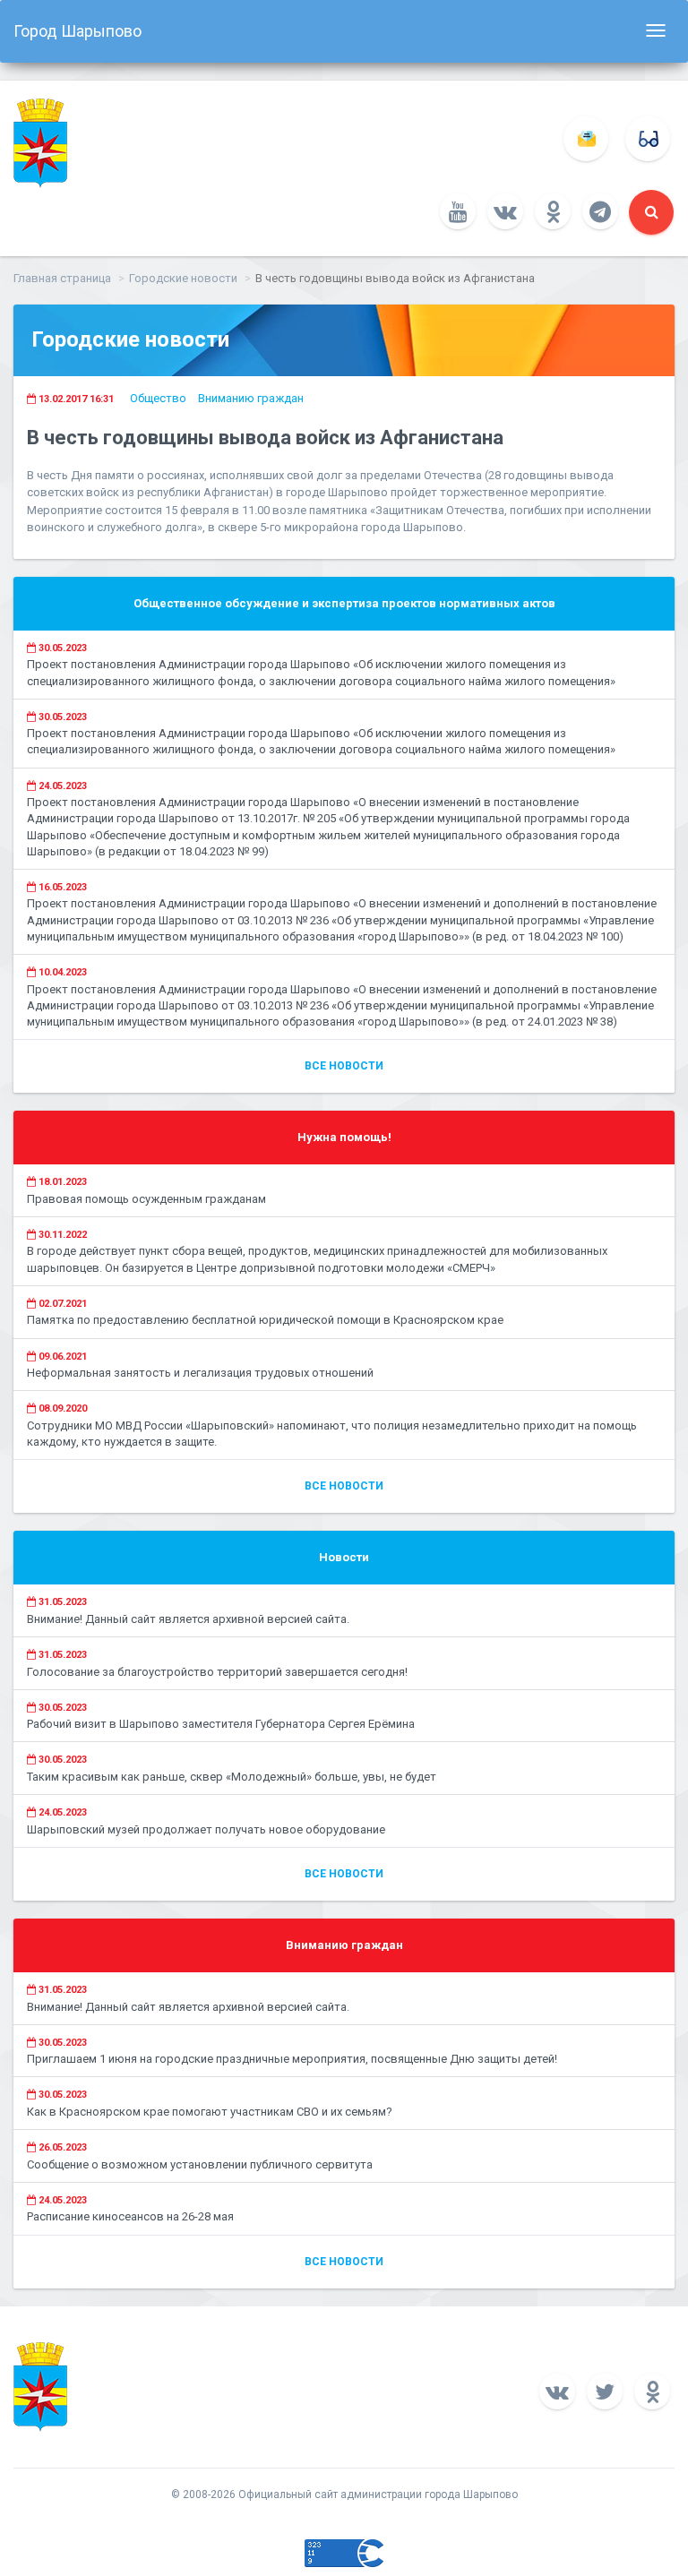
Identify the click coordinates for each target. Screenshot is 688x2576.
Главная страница (62, 278)
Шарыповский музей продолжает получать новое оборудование (206, 1829)
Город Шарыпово (77, 31)
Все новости (344, 1066)
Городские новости (183, 278)
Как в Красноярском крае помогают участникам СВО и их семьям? (210, 2112)
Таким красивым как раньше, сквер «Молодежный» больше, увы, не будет (232, 1777)
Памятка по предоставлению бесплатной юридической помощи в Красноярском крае (265, 1320)
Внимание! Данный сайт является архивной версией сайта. (188, 1619)
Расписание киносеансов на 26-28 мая (130, 2216)
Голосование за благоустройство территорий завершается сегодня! (217, 1672)
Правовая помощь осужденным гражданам (146, 1199)
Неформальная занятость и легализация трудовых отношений (200, 1373)
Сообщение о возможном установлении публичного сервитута (200, 2164)
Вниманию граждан (251, 398)
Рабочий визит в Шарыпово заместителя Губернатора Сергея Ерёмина (221, 1724)
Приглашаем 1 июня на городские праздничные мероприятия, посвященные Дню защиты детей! (292, 2059)
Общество (158, 398)
